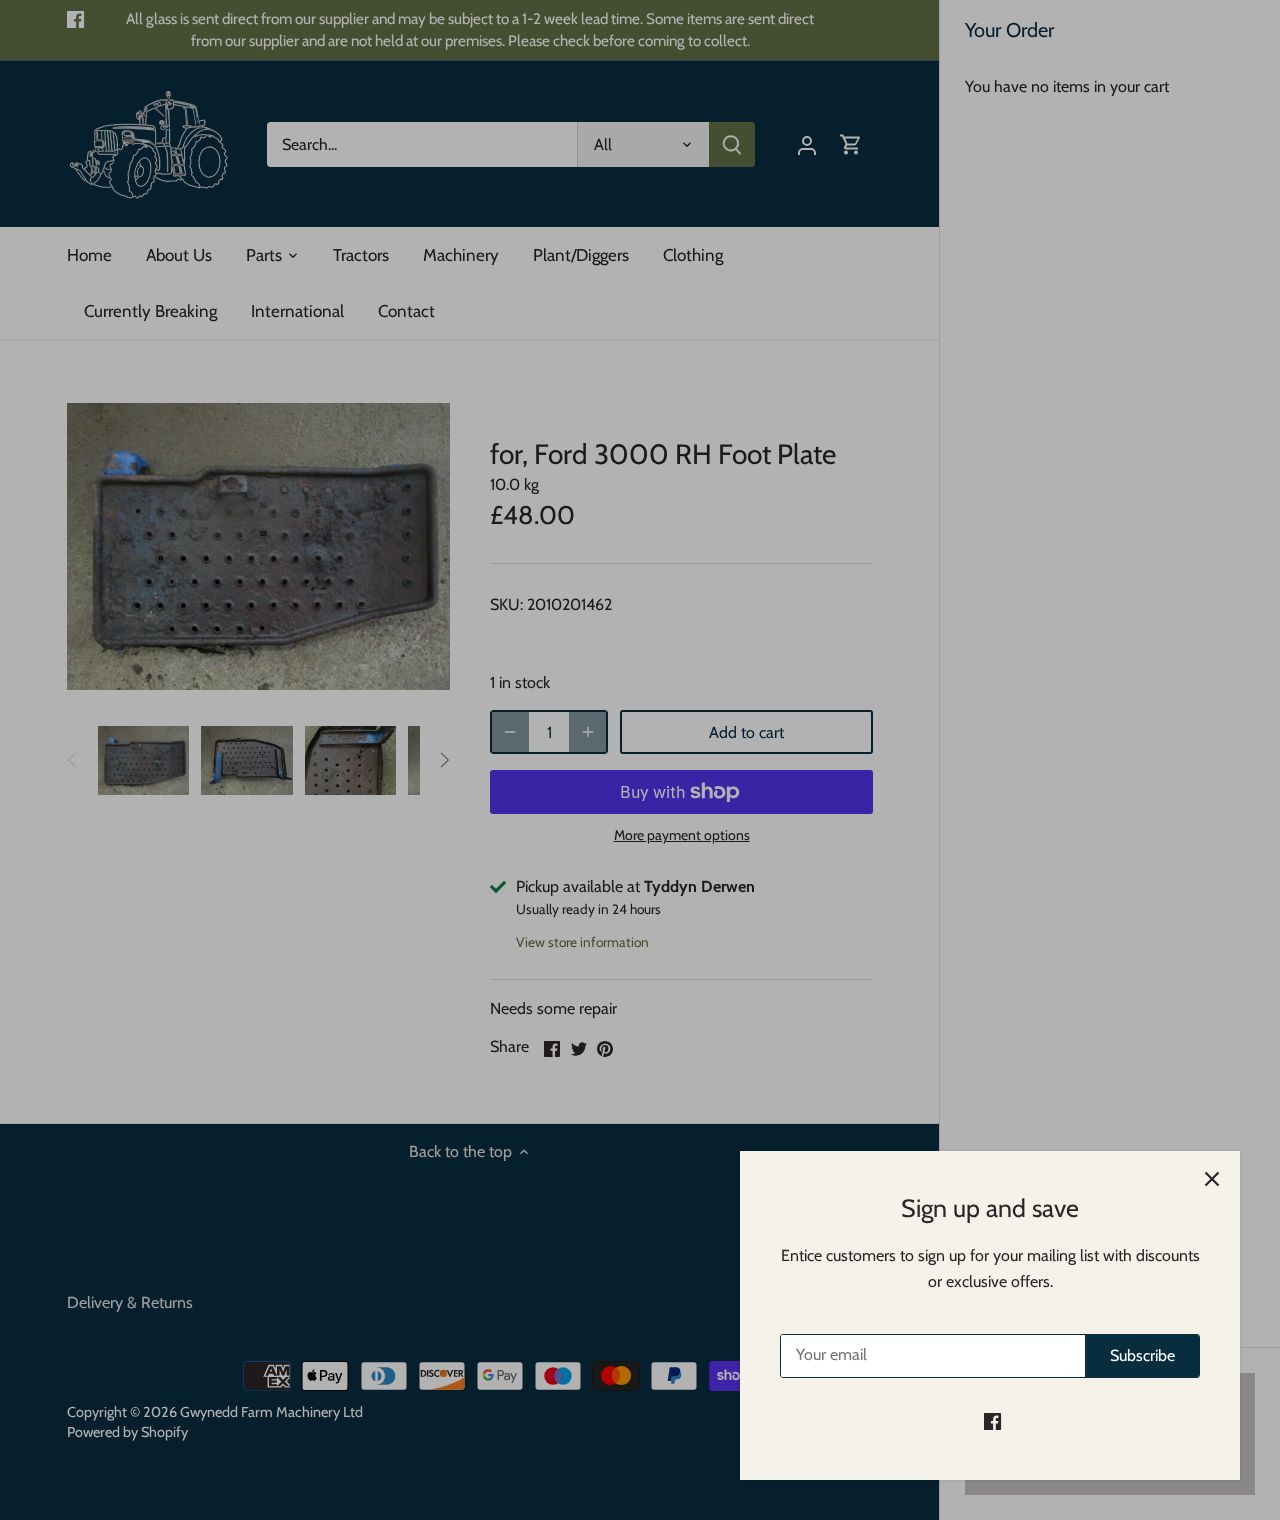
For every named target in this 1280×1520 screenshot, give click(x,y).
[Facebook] (992, 1421)
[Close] (1212, 1179)
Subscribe (1142, 1355)
